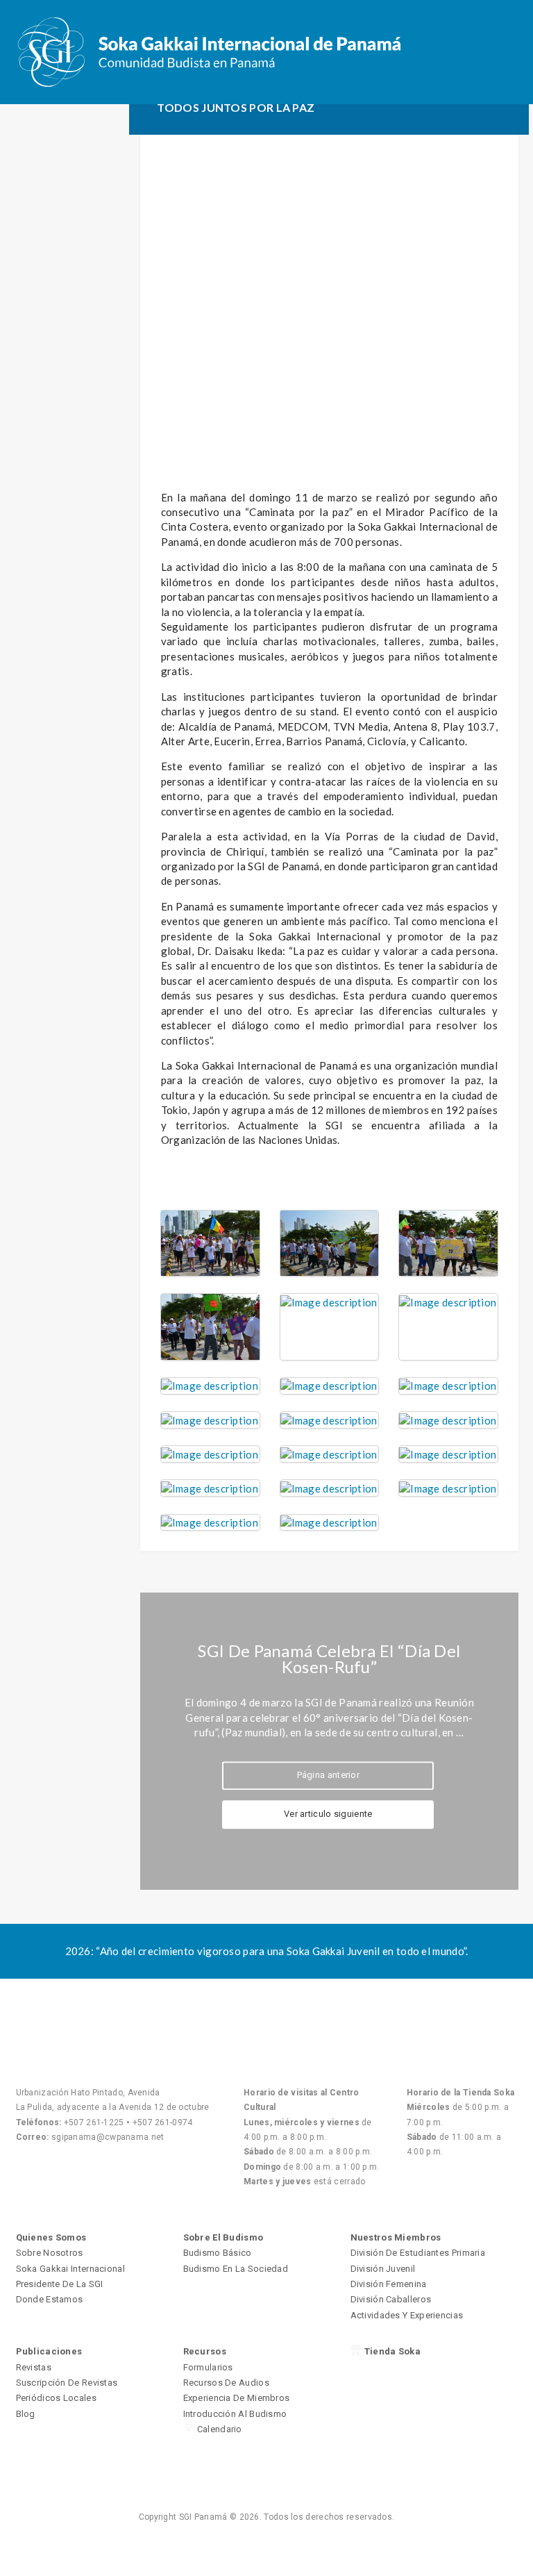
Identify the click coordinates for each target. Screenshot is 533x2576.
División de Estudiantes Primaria (418, 2253)
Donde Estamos (50, 2299)
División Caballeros (391, 2299)
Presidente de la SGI (60, 2284)
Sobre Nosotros (50, 2253)
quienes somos (51, 2237)
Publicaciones (49, 2351)
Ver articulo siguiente (328, 1814)
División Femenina (389, 2284)
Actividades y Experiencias (407, 2315)
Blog (26, 2414)
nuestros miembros (396, 2237)
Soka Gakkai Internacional (71, 2269)
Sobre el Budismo (223, 2237)
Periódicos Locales (56, 2398)
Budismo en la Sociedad (236, 2269)
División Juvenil (383, 2269)
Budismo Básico (218, 2253)
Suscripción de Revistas (67, 2383)
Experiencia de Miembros (237, 2398)
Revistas (34, 2367)
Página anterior (329, 1775)
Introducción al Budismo (235, 2414)
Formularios (208, 2367)
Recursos (205, 2351)
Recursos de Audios (226, 2383)
